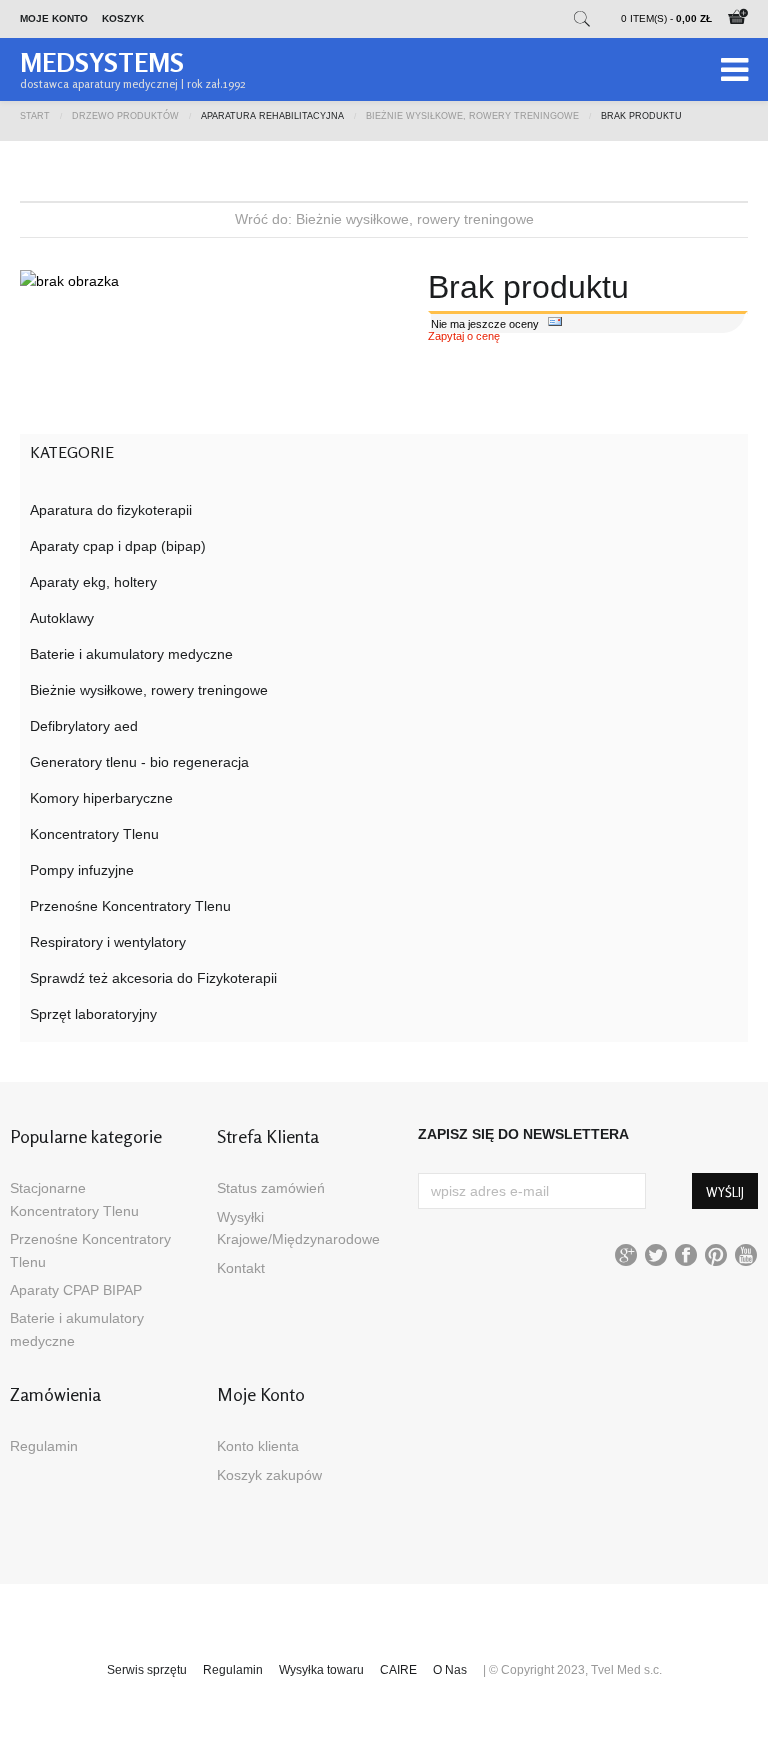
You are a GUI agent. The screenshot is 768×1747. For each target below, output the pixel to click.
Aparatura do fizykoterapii (111, 510)
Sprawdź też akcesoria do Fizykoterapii (153, 978)
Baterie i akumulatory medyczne (131, 654)
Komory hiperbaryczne (101, 798)
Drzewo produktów (125, 114)
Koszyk (123, 18)
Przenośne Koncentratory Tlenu (130, 906)
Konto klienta (258, 1446)
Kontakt (241, 1268)
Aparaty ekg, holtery (93, 582)
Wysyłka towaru (321, 1670)
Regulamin (44, 1446)
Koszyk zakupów (269, 1475)
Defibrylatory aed (84, 726)
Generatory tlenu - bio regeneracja (139, 762)
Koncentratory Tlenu (94, 834)
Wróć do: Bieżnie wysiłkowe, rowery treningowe (384, 219)
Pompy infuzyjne (82, 870)
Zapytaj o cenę (464, 336)
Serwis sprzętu (147, 1670)
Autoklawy (62, 618)
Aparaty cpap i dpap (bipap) (118, 546)
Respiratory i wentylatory (108, 942)
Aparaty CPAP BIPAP (76, 1290)
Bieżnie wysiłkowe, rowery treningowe (472, 114)
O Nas (450, 1670)
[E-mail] (555, 324)
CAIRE (398, 1670)
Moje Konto (54, 18)
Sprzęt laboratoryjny (93, 1014)
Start (35, 114)
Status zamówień (271, 1188)
